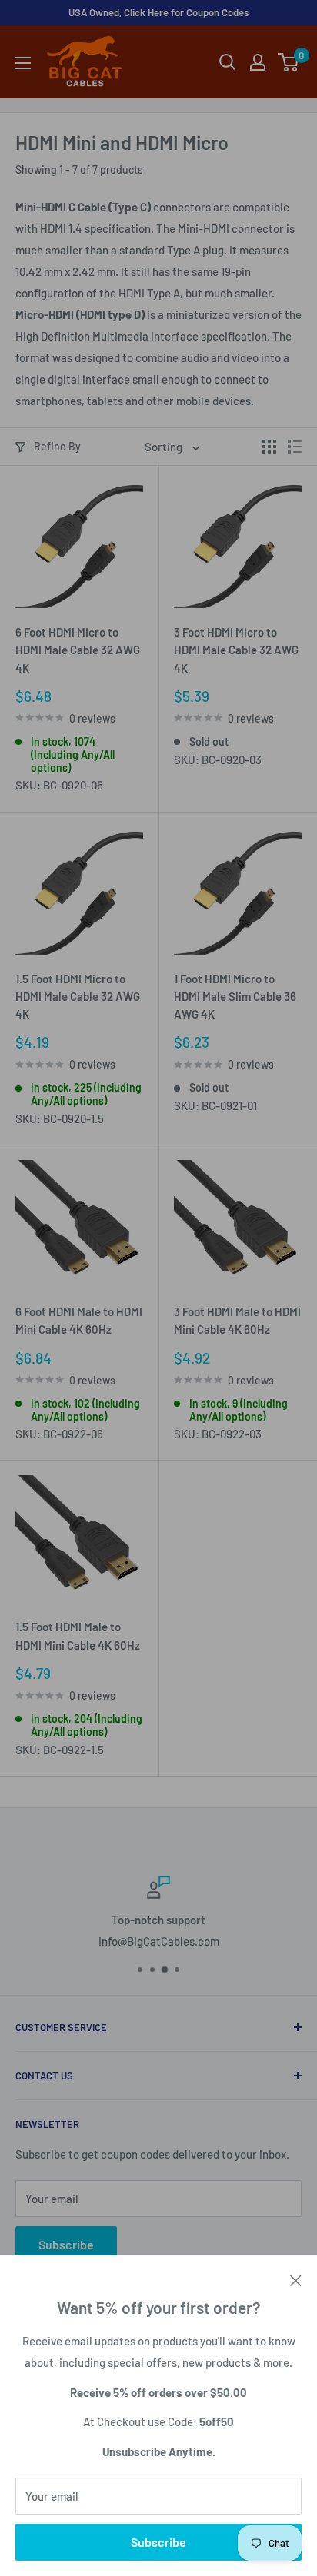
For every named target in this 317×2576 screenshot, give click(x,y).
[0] (289, 62)
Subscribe (158, 2542)
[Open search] (228, 62)
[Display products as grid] (269, 447)
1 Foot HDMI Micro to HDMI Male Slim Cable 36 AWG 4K (235, 997)
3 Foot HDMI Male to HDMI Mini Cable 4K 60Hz (237, 1320)
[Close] (296, 2279)
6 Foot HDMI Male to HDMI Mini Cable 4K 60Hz (79, 1320)
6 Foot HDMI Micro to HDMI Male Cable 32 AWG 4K (78, 650)
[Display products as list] (295, 447)
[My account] (258, 62)
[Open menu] (23, 63)
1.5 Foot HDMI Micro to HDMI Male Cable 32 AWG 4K (78, 997)
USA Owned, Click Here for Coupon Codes (158, 12)
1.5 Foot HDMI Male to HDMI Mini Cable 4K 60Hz (78, 1635)
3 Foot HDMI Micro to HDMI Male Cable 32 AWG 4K (236, 650)
